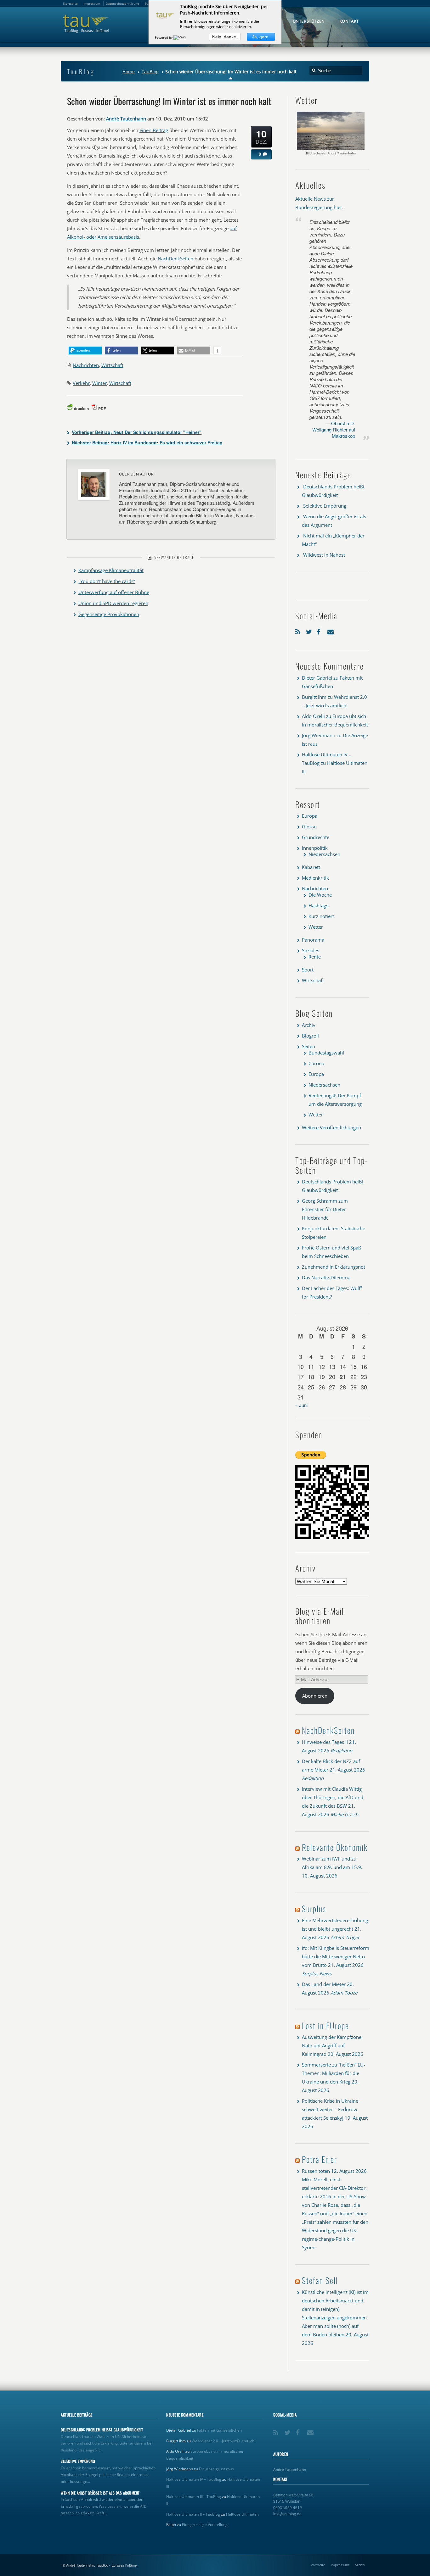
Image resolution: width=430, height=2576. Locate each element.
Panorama (313, 940)
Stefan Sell (320, 2280)
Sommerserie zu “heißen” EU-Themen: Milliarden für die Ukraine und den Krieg (334, 2073)
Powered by (164, 37)
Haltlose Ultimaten (242, 2514)
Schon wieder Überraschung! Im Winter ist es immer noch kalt (169, 101)
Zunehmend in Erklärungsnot (334, 1267)
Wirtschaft (112, 365)
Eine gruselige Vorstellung (205, 2525)
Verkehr (81, 383)
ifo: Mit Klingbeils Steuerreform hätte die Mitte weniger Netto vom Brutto (336, 1956)
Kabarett (311, 867)
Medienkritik (315, 878)
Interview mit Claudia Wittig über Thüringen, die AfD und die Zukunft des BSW (333, 1797)
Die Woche (320, 895)
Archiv (309, 1025)
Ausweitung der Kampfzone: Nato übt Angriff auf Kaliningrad (332, 2045)
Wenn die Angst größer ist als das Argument (100, 2493)
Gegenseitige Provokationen (109, 614)
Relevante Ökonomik (335, 1847)
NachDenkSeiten (175, 259)
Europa (310, 816)
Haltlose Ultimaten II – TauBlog (193, 2514)
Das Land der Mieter (324, 1984)
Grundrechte (316, 837)
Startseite (317, 2565)
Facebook (320, 630)
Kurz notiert (321, 916)
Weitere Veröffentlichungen (331, 1127)
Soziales (311, 950)
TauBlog (150, 72)
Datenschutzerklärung (122, 3)
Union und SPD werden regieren (113, 603)
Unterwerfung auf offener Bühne (114, 592)
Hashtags (318, 905)
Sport (308, 970)
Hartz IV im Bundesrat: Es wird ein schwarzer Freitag (147, 442)
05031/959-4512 (288, 2507)
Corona (316, 1063)
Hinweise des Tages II (325, 1742)
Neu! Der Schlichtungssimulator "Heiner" (137, 432)
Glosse (309, 826)
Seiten (308, 1046)
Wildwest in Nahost (324, 555)
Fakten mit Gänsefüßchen (219, 2430)
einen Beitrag (154, 130)
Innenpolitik (315, 848)
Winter (99, 383)
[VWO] (180, 37)
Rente (315, 957)
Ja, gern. (261, 37)
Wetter (316, 927)
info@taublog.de (287, 2514)
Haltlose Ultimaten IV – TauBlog (194, 2479)
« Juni (301, 1405)
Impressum (340, 2565)
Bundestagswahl (326, 1053)
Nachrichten (86, 365)
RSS (299, 630)
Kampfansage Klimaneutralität (111, 570)
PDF (102, 409)
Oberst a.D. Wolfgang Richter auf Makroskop (334, 429)
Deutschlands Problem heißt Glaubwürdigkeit (102, 2430)
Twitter (310, 630)
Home (129, 72)
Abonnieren (315, 1696)
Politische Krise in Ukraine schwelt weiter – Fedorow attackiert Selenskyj (330, 2109)
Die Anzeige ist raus (216, 2469)
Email (331, 630)
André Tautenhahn (126, 119)
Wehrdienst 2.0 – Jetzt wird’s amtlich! (223, 2441)
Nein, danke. (225, 37)
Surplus (314, 1908)
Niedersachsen (324, 854)
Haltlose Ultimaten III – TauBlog (194, 2497)
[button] (85, 351)
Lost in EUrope (325, 2025)
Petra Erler (320, 2159)
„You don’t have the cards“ (107, 581)
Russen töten (316, 2171)
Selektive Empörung (325, 506)
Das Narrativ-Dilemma (326, 1277)
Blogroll (310, 1036)
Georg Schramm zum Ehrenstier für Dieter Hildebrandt (325, 1209)
